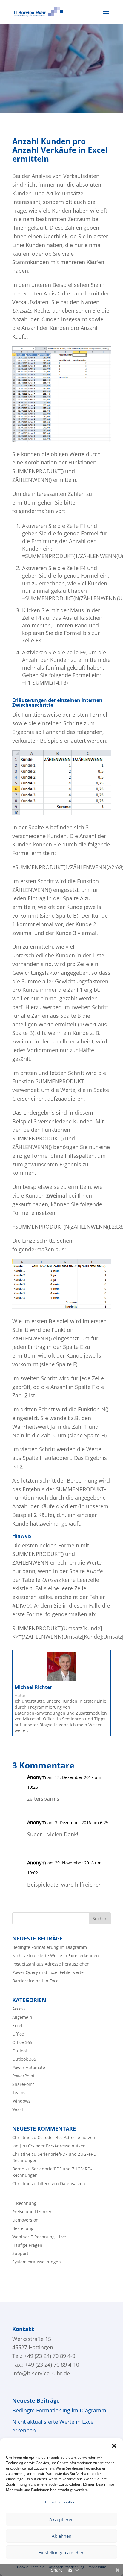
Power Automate (29, 2067)
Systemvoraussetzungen (37, 2262)
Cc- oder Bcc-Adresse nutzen (66, 2137)
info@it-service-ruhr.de (41, 2373)
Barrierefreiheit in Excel (36, 1981)
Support (20, 2253)
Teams (19, 2093)
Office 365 (22, 2042)
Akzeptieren (61, 2519)
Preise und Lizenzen (32, 2212)
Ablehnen (61, 2536)
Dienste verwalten (60, 2502)
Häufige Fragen (27, 2245)
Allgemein (22, 2017)
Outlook (20, 2051)
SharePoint (23, 2084)
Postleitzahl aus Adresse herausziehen (51, 1964)
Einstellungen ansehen (61, 2552)
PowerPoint (23, 2076)
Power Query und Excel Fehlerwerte (48, 1972)
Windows (21, 2101)
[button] (114, 2446)
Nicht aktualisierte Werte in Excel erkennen (56, 1956)
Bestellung (23, 2228)
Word (18, 2109)
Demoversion (25, 2220)
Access (19, 2009)
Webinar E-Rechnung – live (39, 2237)
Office (18, 2034)
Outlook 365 (24, 2059)
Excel (17, 2026)
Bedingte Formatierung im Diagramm (50, 1947)
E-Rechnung (24, 2203)
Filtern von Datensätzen (61, 2183)
